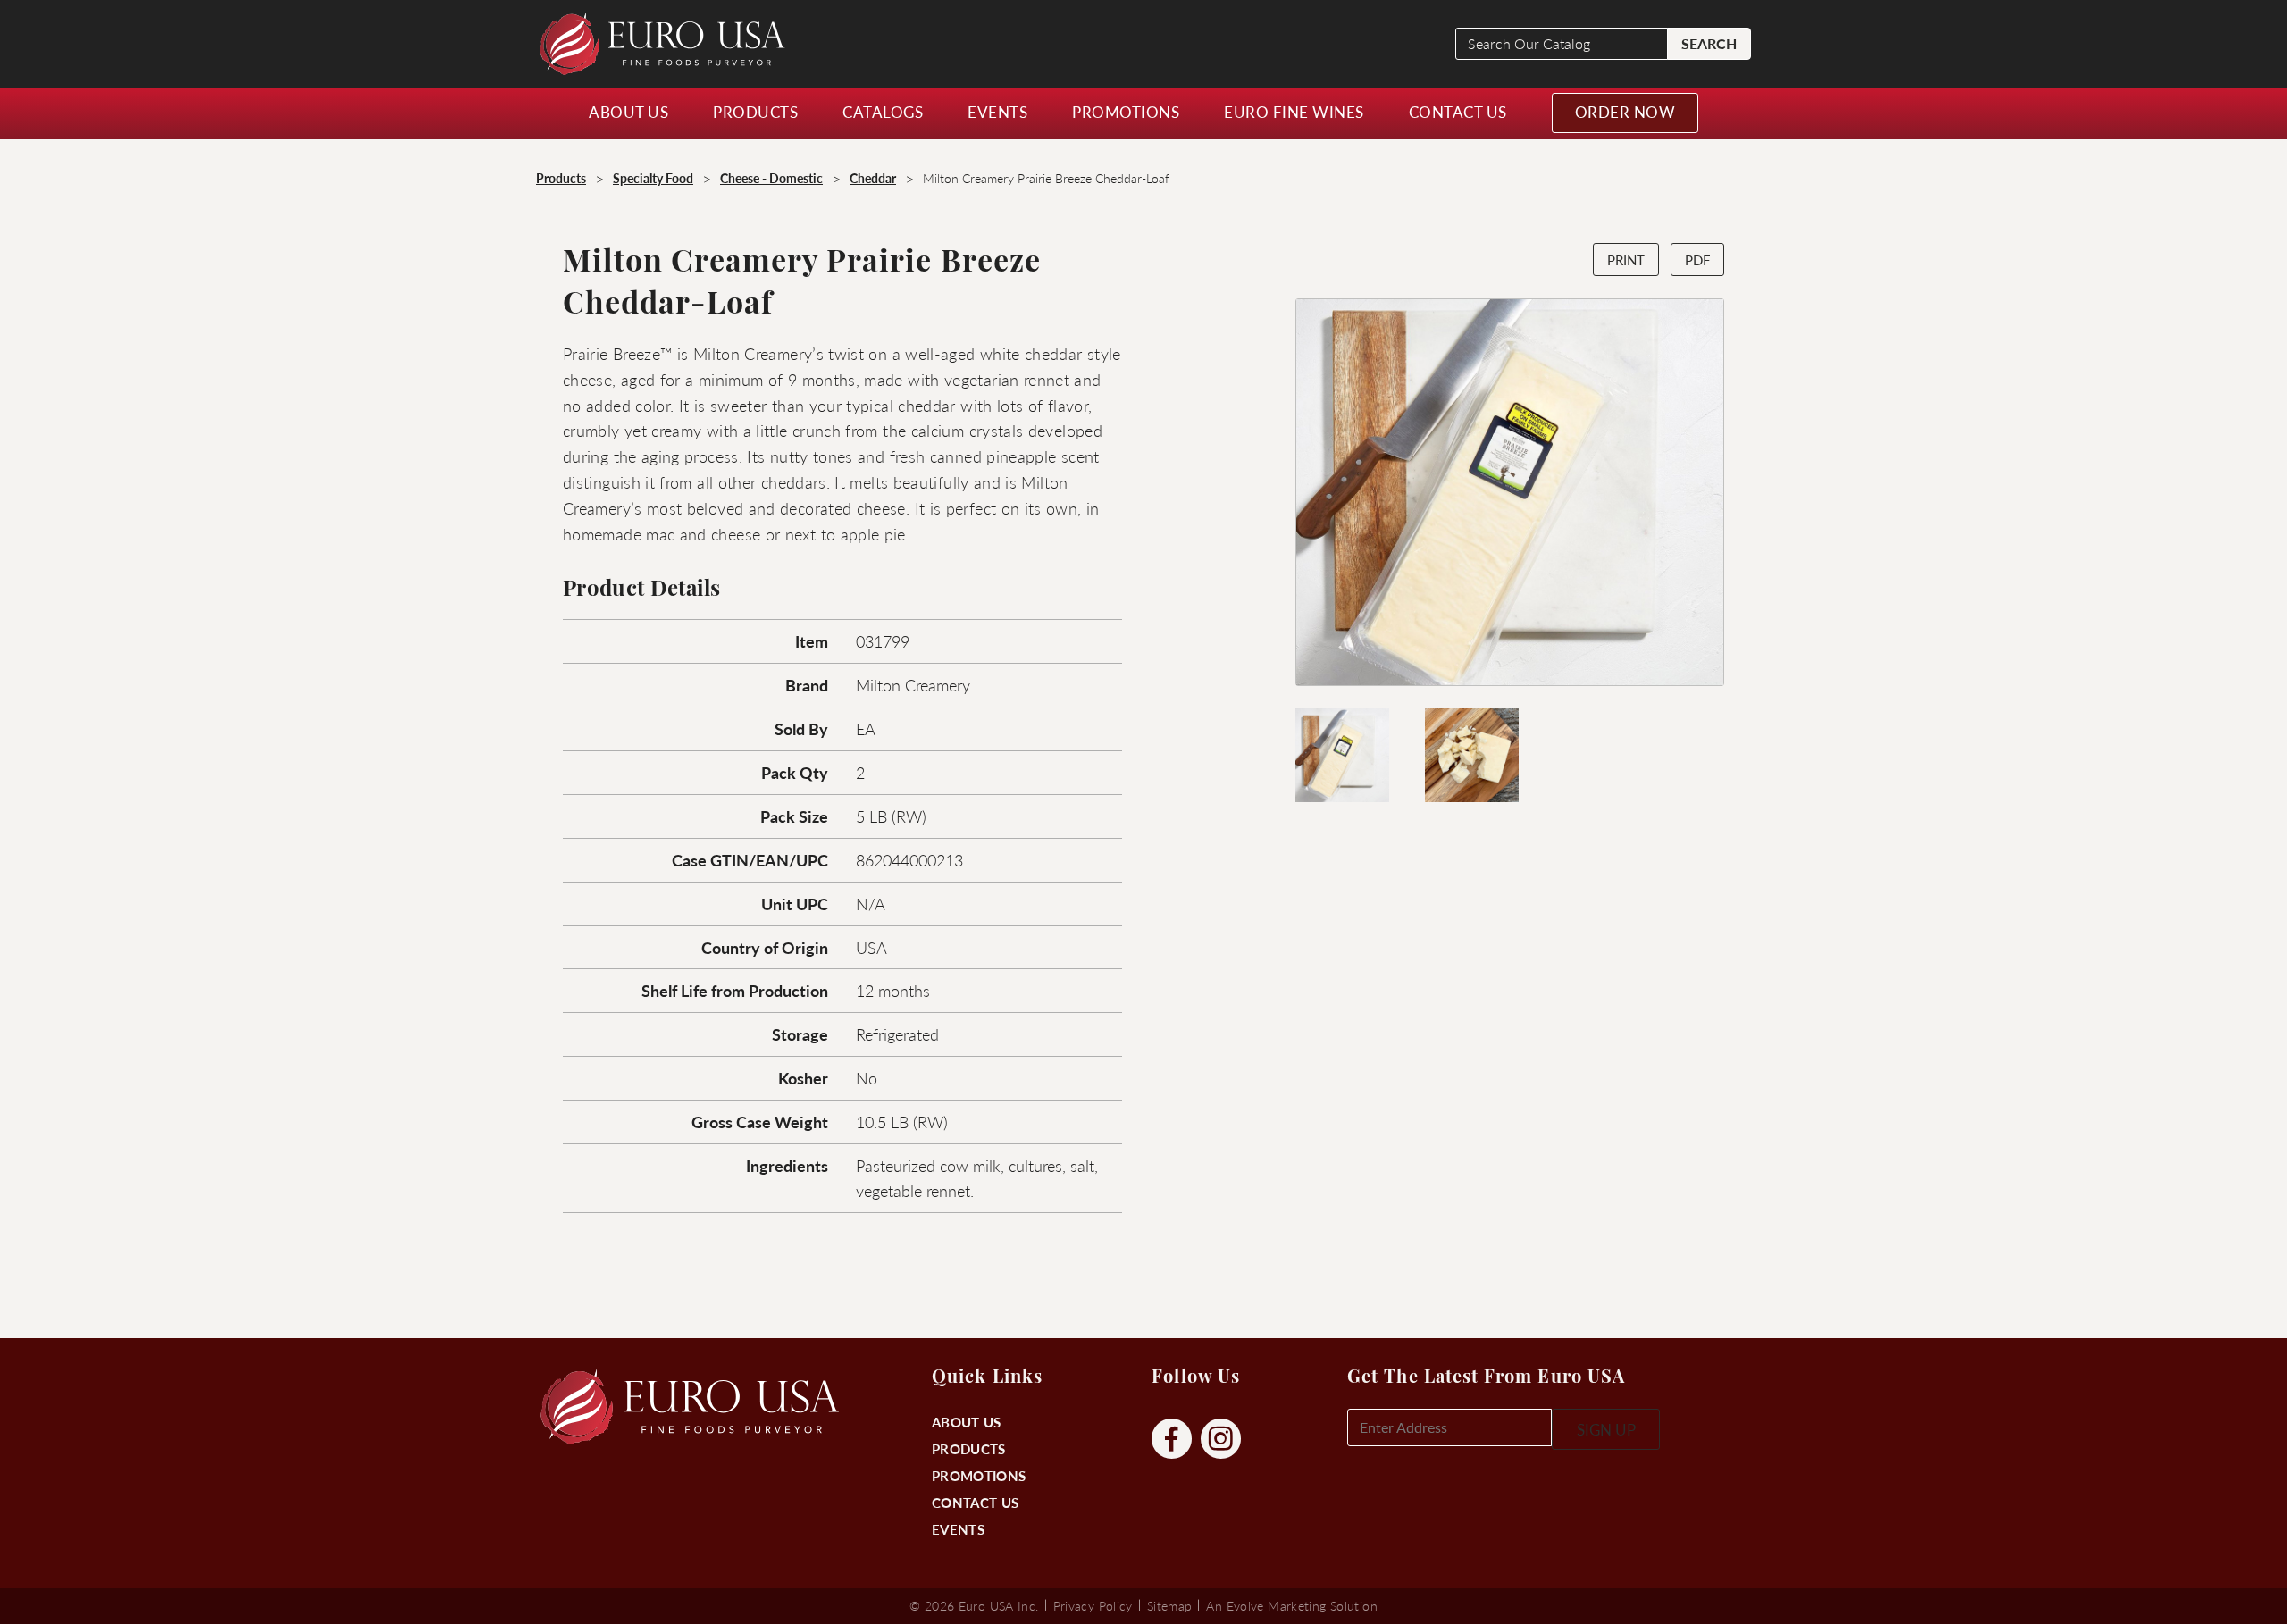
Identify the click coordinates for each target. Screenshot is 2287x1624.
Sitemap (1170, 1605)
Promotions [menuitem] (1126, 112)
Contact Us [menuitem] (1458, 112)
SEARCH (1709, 43)
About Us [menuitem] (628, 112)
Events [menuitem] (997, 112)
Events (958, 1529)
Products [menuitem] (755, 112)
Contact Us (975, 1502)
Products (968, 1448)
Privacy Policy (1093, 1605)
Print (1626, 260)
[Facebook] (1172, 1440)
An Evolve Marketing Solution (1291, 1605)
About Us (966, 1422)
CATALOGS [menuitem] (883, 112)
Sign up (1606, 1429)
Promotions (979, 1475)
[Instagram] (1221, 1440)
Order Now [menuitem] (1625, 112)
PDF (1697, 260)
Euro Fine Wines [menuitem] (1294, 112)
